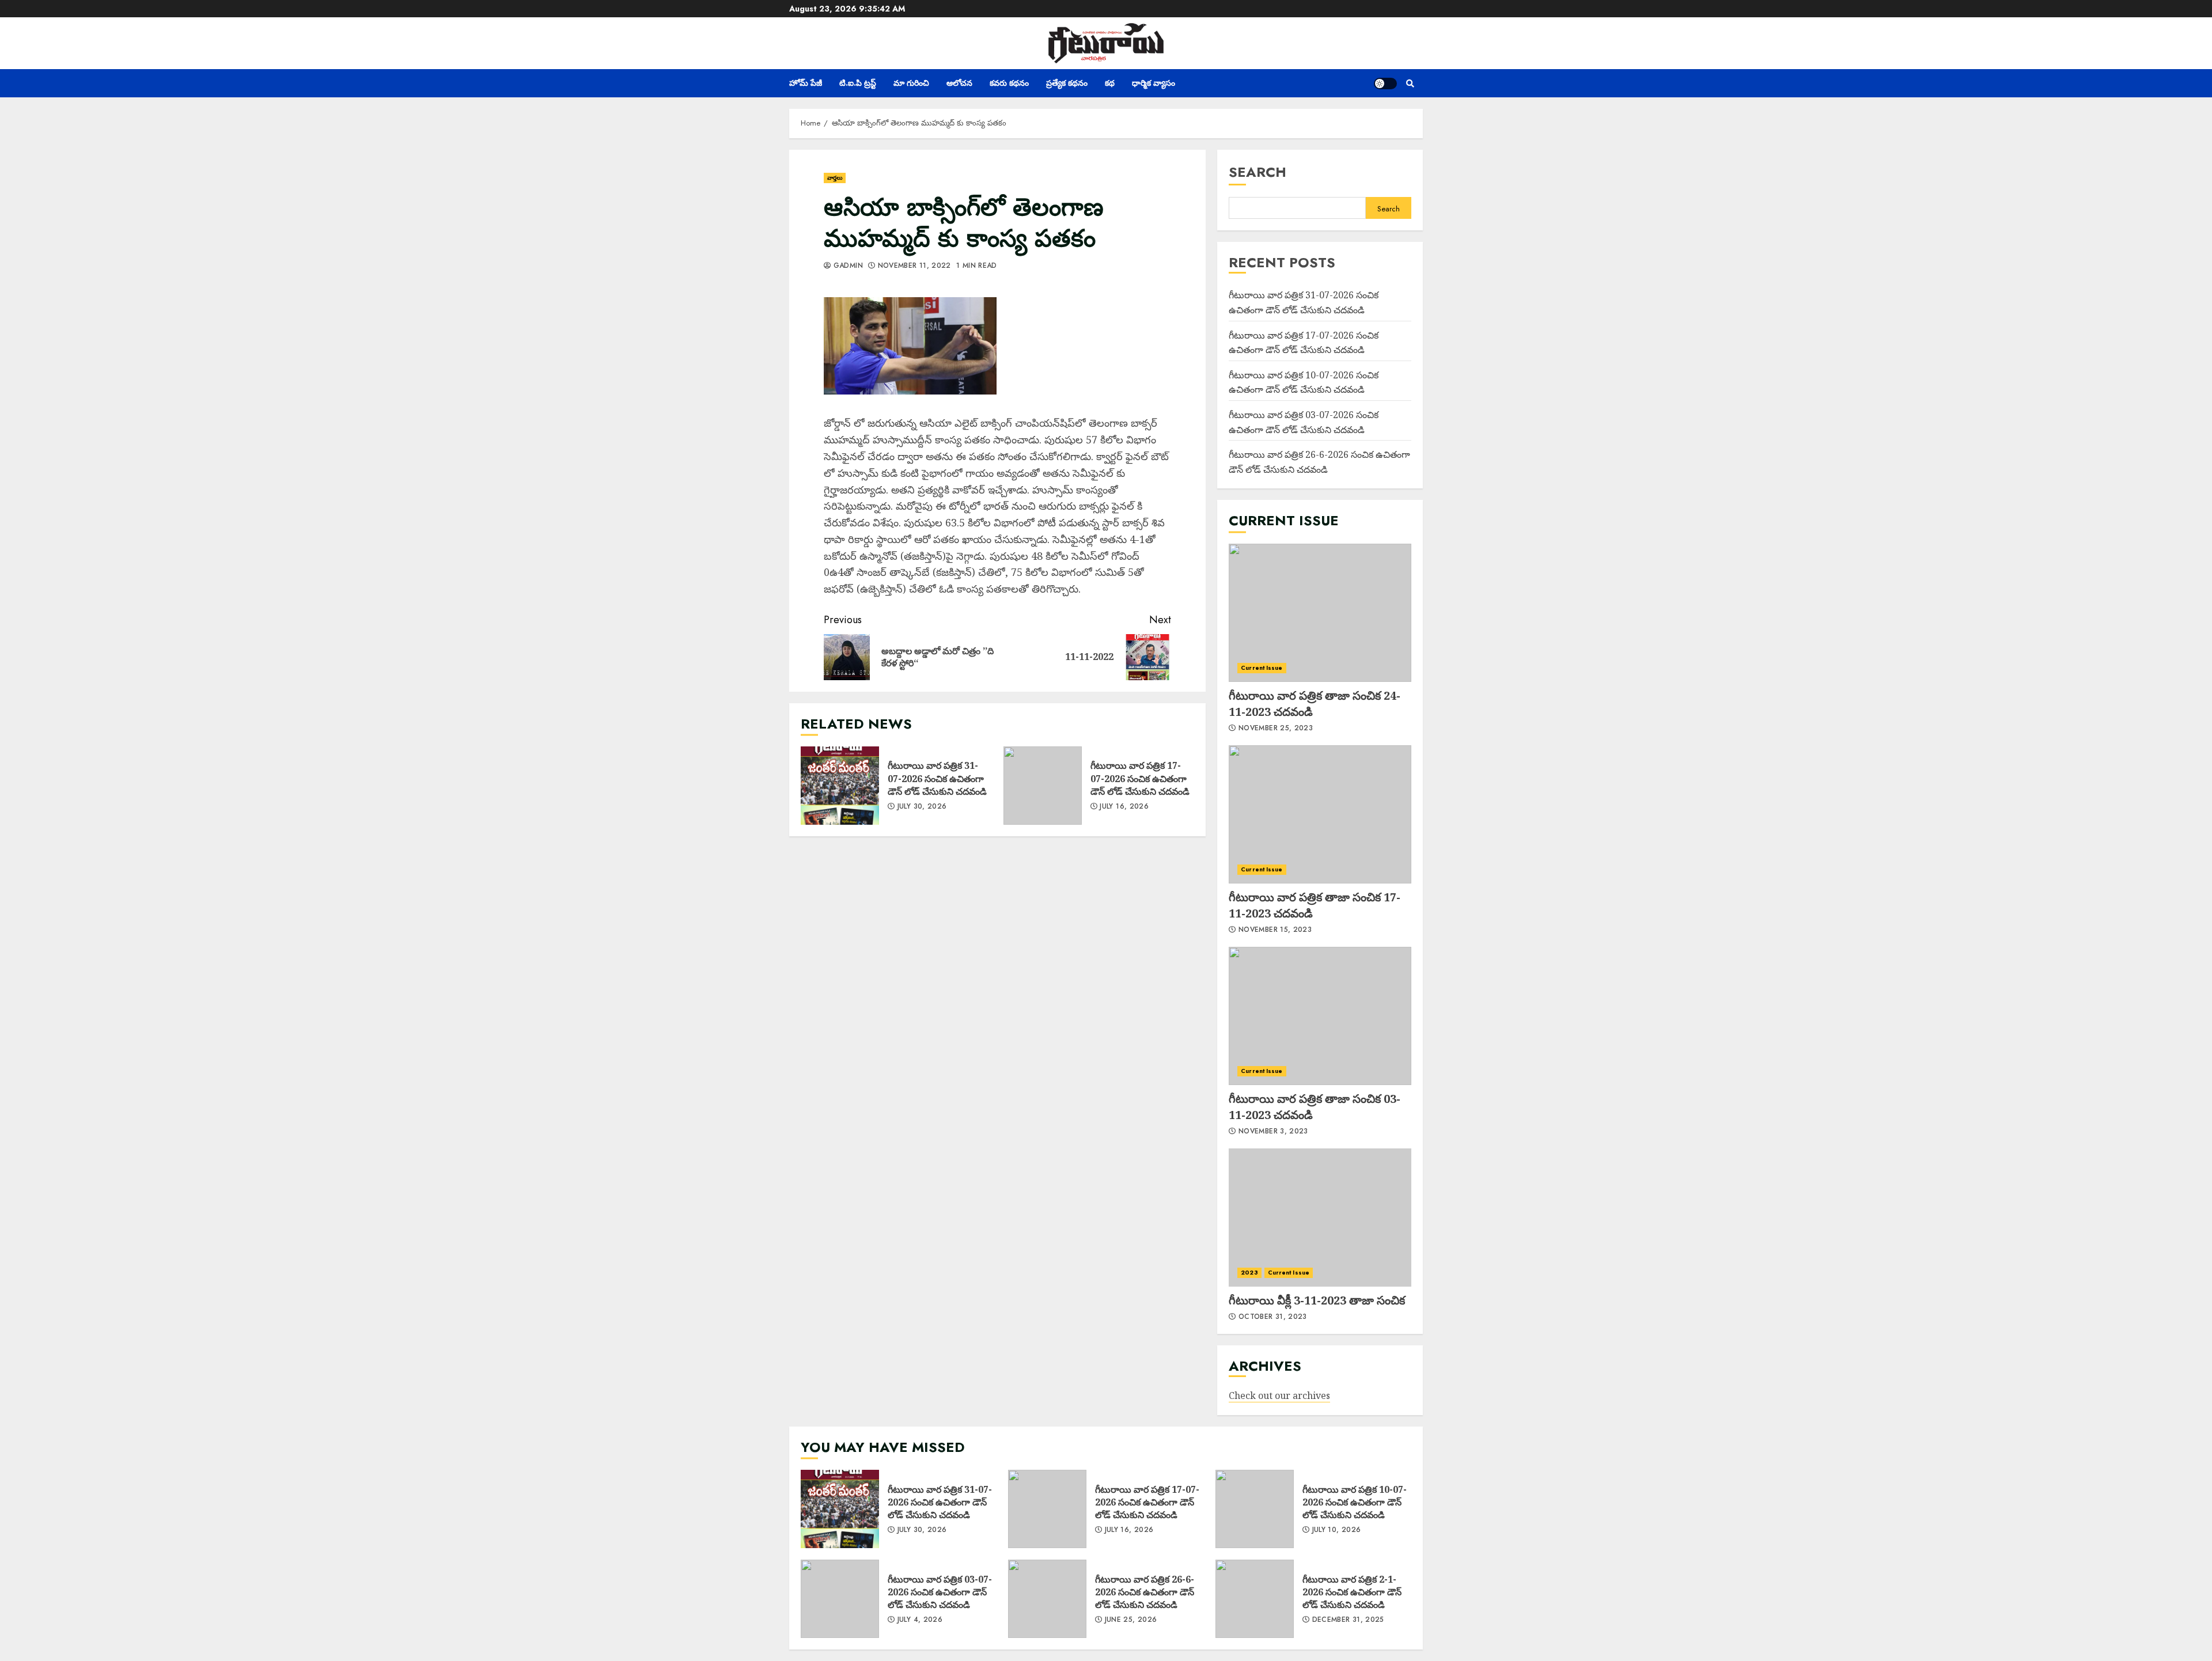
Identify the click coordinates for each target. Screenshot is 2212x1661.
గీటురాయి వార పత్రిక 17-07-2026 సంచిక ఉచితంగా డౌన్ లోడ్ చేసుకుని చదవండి (1043, 786)
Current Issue (1262, 668)
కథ (1110, 83)
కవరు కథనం (1009, 83)
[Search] (1410, 84)
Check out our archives (1279, 1395)
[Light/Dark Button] (1385, 84)
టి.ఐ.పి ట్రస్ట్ (858, 83)
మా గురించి (911, 83)
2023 (1249, 1273)
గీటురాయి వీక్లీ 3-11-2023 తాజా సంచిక (1320, 1218)
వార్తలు (835, 178)
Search (1257, 172)
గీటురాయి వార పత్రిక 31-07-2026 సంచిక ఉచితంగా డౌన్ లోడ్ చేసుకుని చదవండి (840, 786)
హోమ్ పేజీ (806, 83)
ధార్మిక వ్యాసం (1154, 83)
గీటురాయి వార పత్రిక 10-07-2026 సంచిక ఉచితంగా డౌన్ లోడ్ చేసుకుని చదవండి (1304, 382)
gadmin (847, 266)
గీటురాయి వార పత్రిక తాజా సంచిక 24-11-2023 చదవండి (1320, 613)
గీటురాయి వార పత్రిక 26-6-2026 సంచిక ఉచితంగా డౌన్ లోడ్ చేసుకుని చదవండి (1047, 1599)
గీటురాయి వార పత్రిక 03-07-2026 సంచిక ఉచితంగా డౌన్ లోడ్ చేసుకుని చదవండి (840, 1599)
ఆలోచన (959, 83)
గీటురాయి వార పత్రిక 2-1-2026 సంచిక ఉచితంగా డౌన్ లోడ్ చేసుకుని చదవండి (1255, 1599)
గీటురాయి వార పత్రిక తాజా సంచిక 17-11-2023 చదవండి (1320, 814)
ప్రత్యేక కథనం (1067, 83)
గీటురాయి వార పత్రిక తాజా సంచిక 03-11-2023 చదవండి (1320, 1016)
